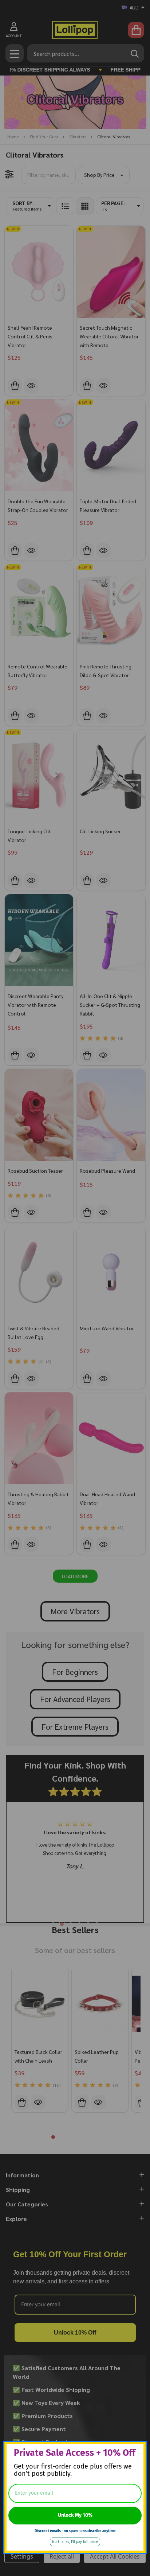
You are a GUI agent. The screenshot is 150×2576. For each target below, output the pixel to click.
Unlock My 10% (75, 2515)
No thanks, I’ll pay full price (75, 2542)
